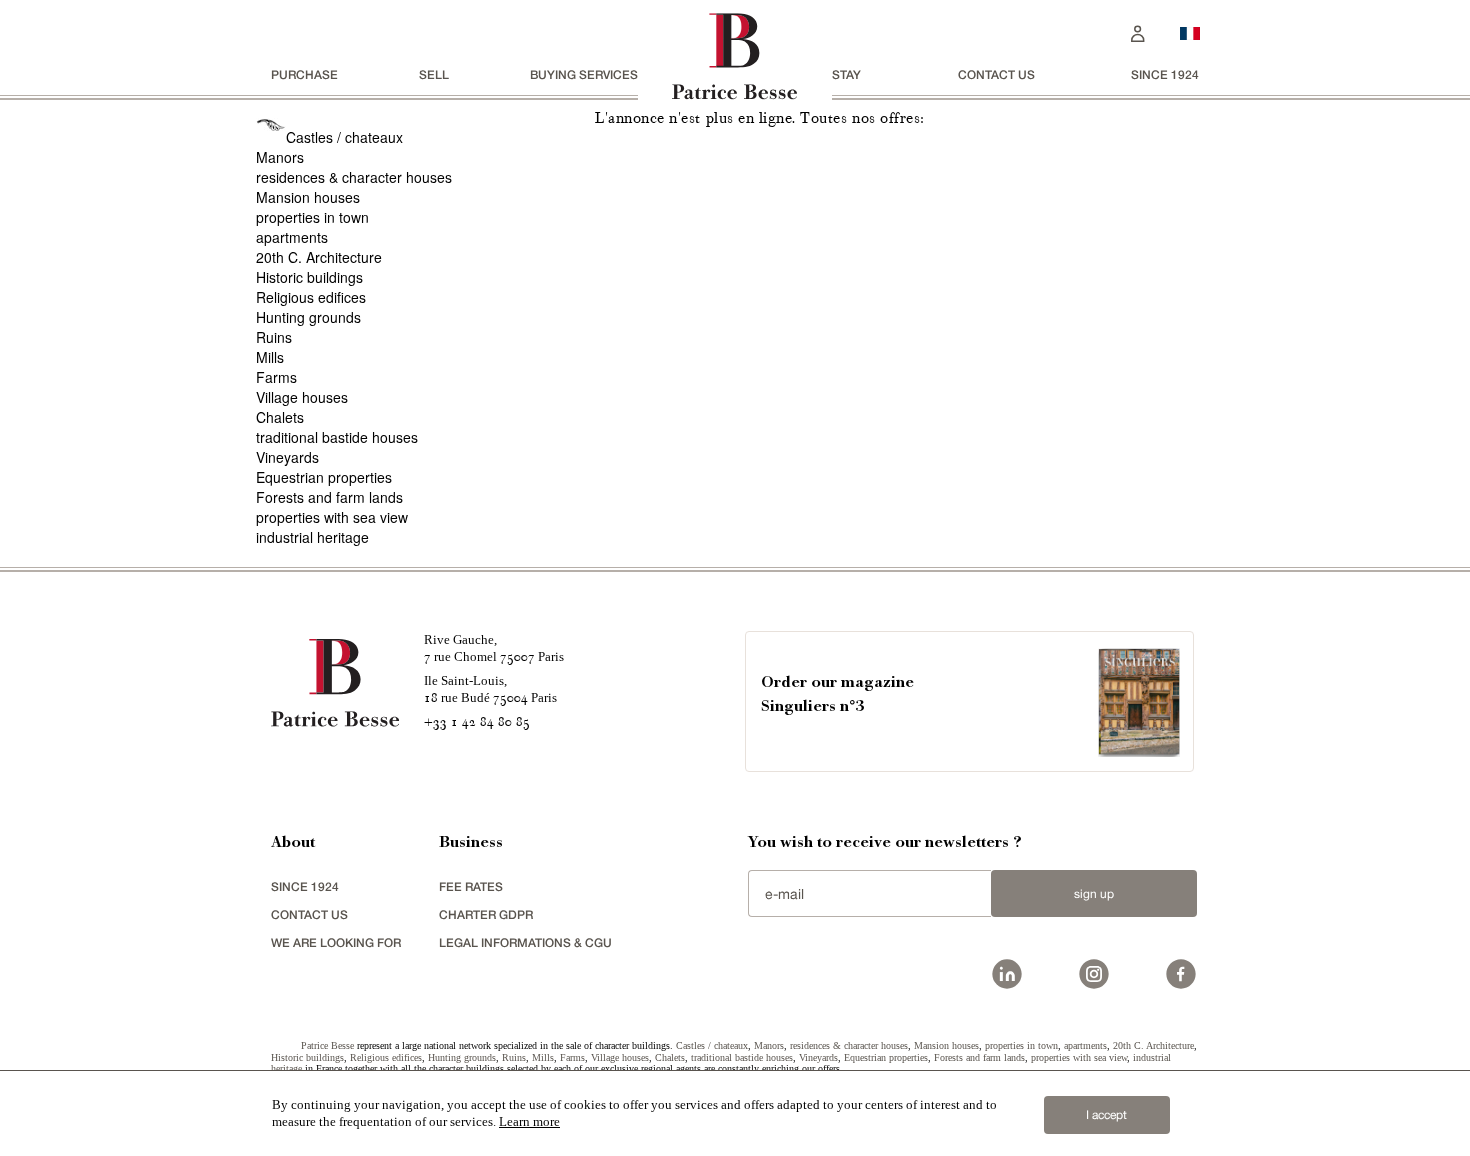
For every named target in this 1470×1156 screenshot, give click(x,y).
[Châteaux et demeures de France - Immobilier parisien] (1190, 31)
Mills (270, 357)
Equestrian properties (324, 477)
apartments (292, 237)
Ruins (274, 337)
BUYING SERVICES (584, 74)
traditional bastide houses (337, 437)
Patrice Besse (327, 1045)
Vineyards (287, 457)
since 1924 (1165, 74)
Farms (276, 377)
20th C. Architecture (319, 257)
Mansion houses (308, 197)
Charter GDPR (486, 914)
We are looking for (336, 942)
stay (846, 74)
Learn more (529, 1121)
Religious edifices (311, 297)
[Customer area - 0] (1138, 31)
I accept (1106, 1115)
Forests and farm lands (329, 497)
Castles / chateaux (344, 137)
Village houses (302, 397)
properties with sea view (332, 517)
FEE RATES (471, 886)
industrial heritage (312, 537)
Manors (280, 157)
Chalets (280, 417)
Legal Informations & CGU (525, 942)
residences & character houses (354, 177)
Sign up (1094, 894)
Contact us (996, 74)
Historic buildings (309, 277)
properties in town (312, 217)
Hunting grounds (308, 317)
